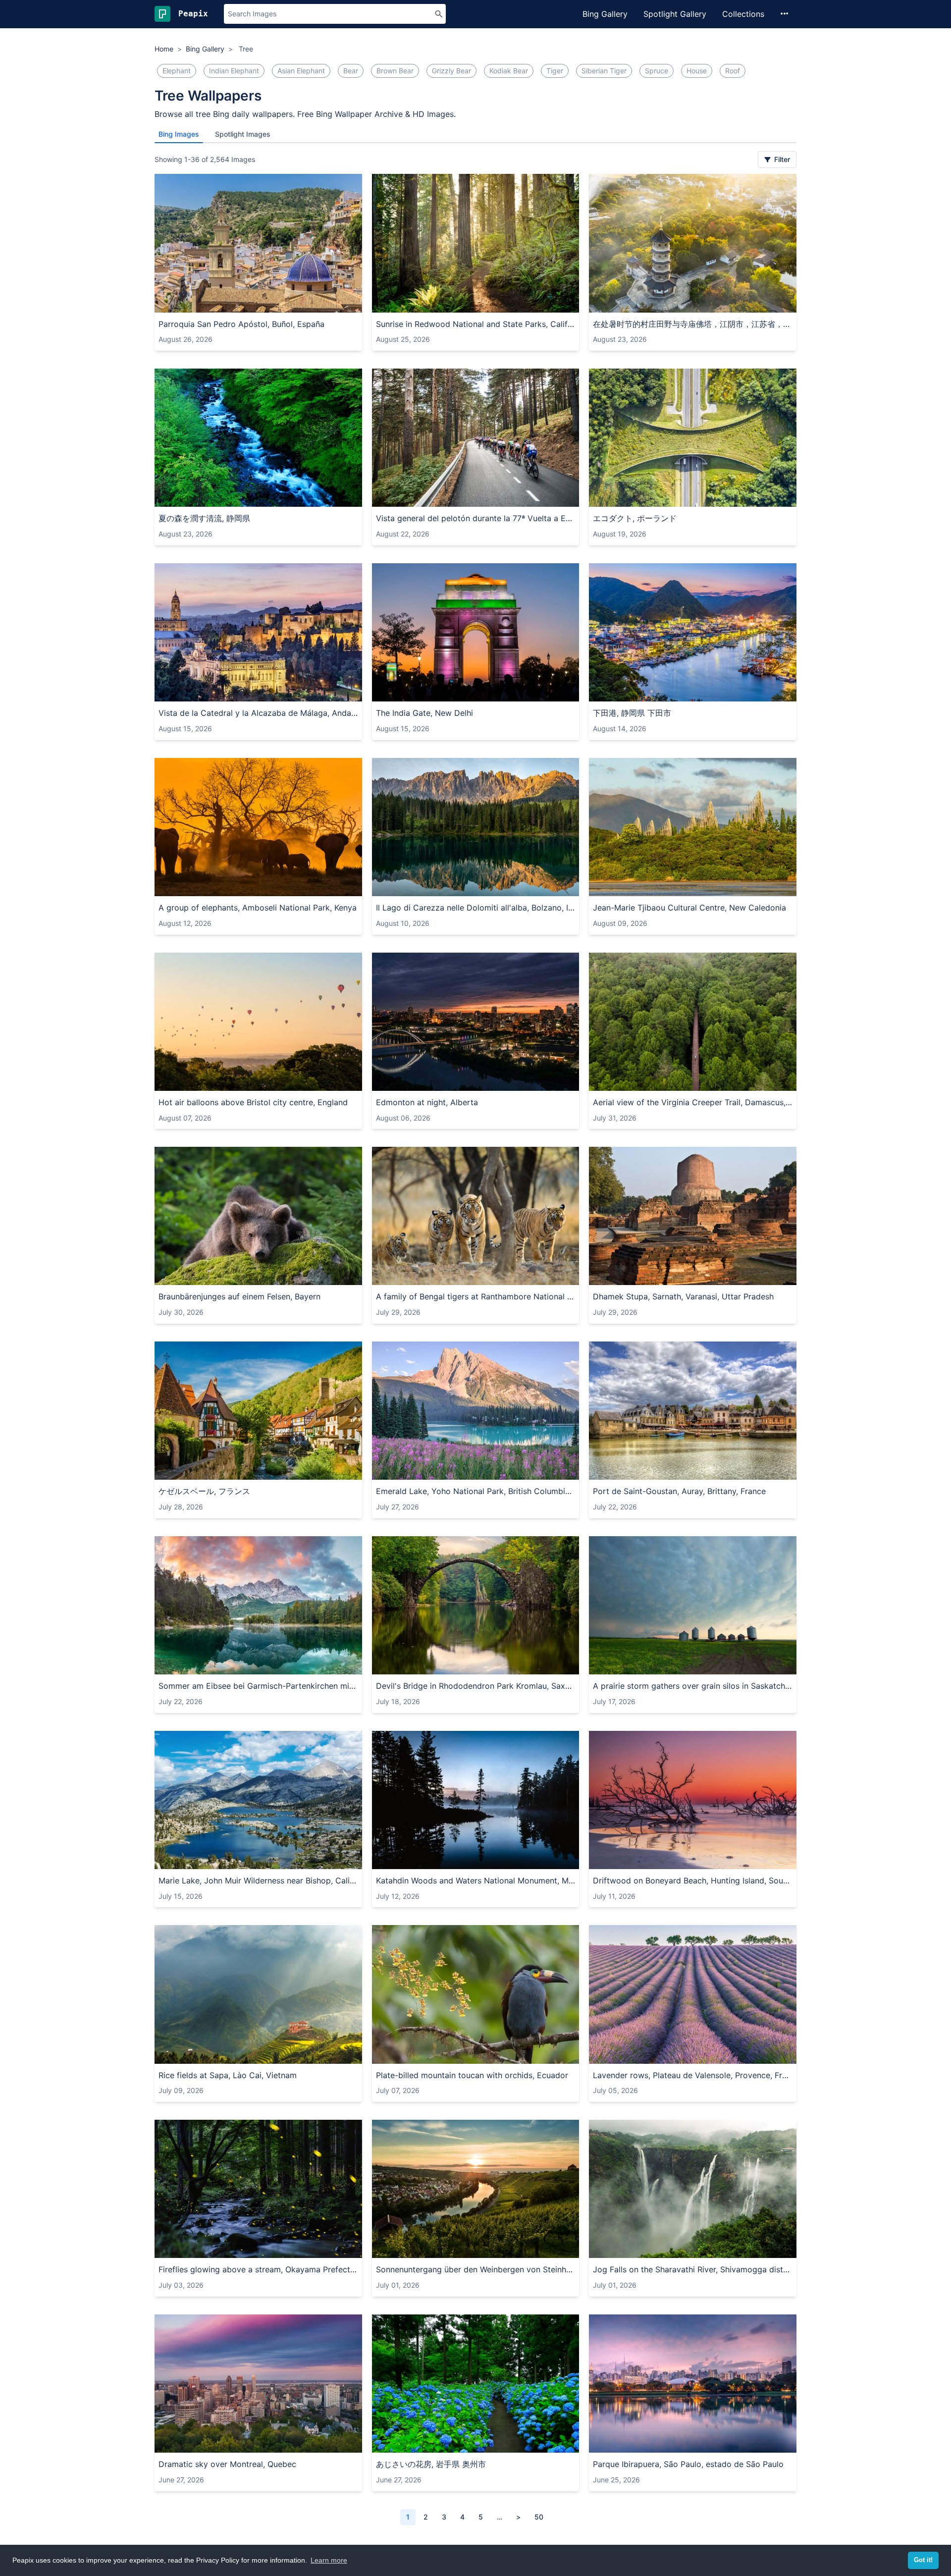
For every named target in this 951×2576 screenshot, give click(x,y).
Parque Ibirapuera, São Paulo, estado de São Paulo (688, 2464)
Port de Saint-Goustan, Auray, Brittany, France (679, 1491)
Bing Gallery (605, 14)
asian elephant (301, 71)
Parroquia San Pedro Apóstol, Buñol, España (241, 324)
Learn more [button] (329, 2560)
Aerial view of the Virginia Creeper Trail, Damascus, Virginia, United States (693, 1102)
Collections (743, 14)
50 (539, 2517)
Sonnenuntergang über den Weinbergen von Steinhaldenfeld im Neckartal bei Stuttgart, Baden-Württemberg (476, 2269)
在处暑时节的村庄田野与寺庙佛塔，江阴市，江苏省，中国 (693, 324)
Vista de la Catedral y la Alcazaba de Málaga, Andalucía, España (258, 713)
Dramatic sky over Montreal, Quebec (227, 2464)
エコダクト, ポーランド (635, 518)
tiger (555, 71)
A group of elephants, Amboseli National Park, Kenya (258, 908)
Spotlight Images (243, 134)
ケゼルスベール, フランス (204, 1491)
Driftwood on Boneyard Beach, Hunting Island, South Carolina (693, 1880)
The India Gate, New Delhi (424, 713)
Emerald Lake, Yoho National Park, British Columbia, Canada (476, 1491)
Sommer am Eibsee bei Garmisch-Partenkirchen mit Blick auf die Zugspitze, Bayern (258, 1686)
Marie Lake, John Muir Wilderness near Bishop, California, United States (258, 1880)
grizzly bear (451, 71)
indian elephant (234, 71)
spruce (657, 71)
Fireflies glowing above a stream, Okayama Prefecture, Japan (258, 2269)
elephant (177, 71)
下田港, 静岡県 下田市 (632, 713)
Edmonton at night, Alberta (427, 1102)
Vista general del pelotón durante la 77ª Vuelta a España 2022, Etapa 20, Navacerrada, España (476, 518)
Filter (781, 159)
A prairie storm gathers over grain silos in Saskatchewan (693, 1686)
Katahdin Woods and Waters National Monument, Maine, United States (476, 1880)
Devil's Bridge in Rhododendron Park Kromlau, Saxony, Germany (476, 1686)
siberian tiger (604, 71)
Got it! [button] (923, 2560)
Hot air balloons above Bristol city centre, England (253, 1102)
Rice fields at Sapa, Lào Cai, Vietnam (228, 2075)
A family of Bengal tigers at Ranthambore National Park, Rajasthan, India (476, 1296)
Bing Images (179, 134)
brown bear (395, 71)
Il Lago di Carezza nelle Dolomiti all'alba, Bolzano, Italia (476, 908)
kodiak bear (509, 71)
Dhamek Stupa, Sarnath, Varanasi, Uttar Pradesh (683, 1296)
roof (733, 71)
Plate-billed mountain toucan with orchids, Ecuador (472, 2075)
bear (351, 71)
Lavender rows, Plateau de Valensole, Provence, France (693, 2075)
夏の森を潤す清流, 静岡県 (204, 518)
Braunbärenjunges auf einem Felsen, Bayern (239, 1296)
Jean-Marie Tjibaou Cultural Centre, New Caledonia (689, 908)
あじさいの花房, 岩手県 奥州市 (431, 2464)
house (697, 71)
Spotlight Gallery (675, 14)
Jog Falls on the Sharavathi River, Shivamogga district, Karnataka (693, 2269)
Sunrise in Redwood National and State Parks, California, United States (476, 324)
